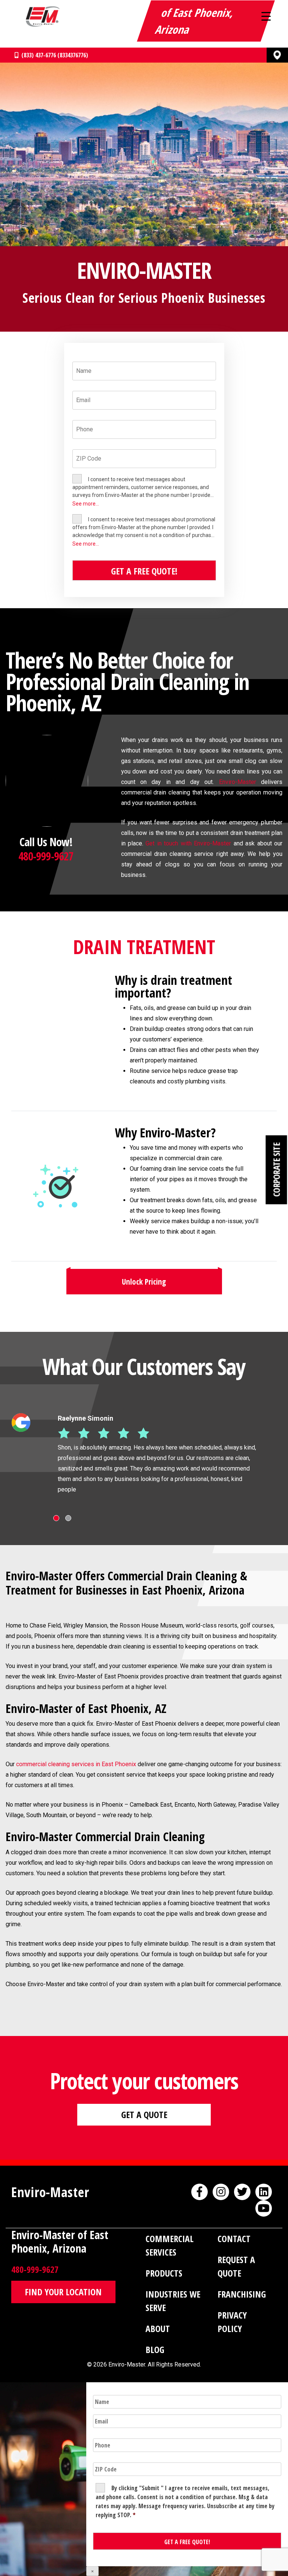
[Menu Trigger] (266, 16)
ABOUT (158, 2328)
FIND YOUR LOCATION (63, 2292)
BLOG (155, 2349)
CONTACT (234, 2239)
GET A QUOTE (144, 2115)
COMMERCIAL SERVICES (169, 2245)
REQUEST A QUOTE (236, 2266)
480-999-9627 (46, 856)
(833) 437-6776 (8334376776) (53, 55)
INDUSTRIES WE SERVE (173, 2301)
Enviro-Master (238, 782)
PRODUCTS (164, 2273)
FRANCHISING (242, 2294)
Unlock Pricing (144, 1282)
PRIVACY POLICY (232, 2322)
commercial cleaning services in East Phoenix (76, 1764)
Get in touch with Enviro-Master (188, 843)
